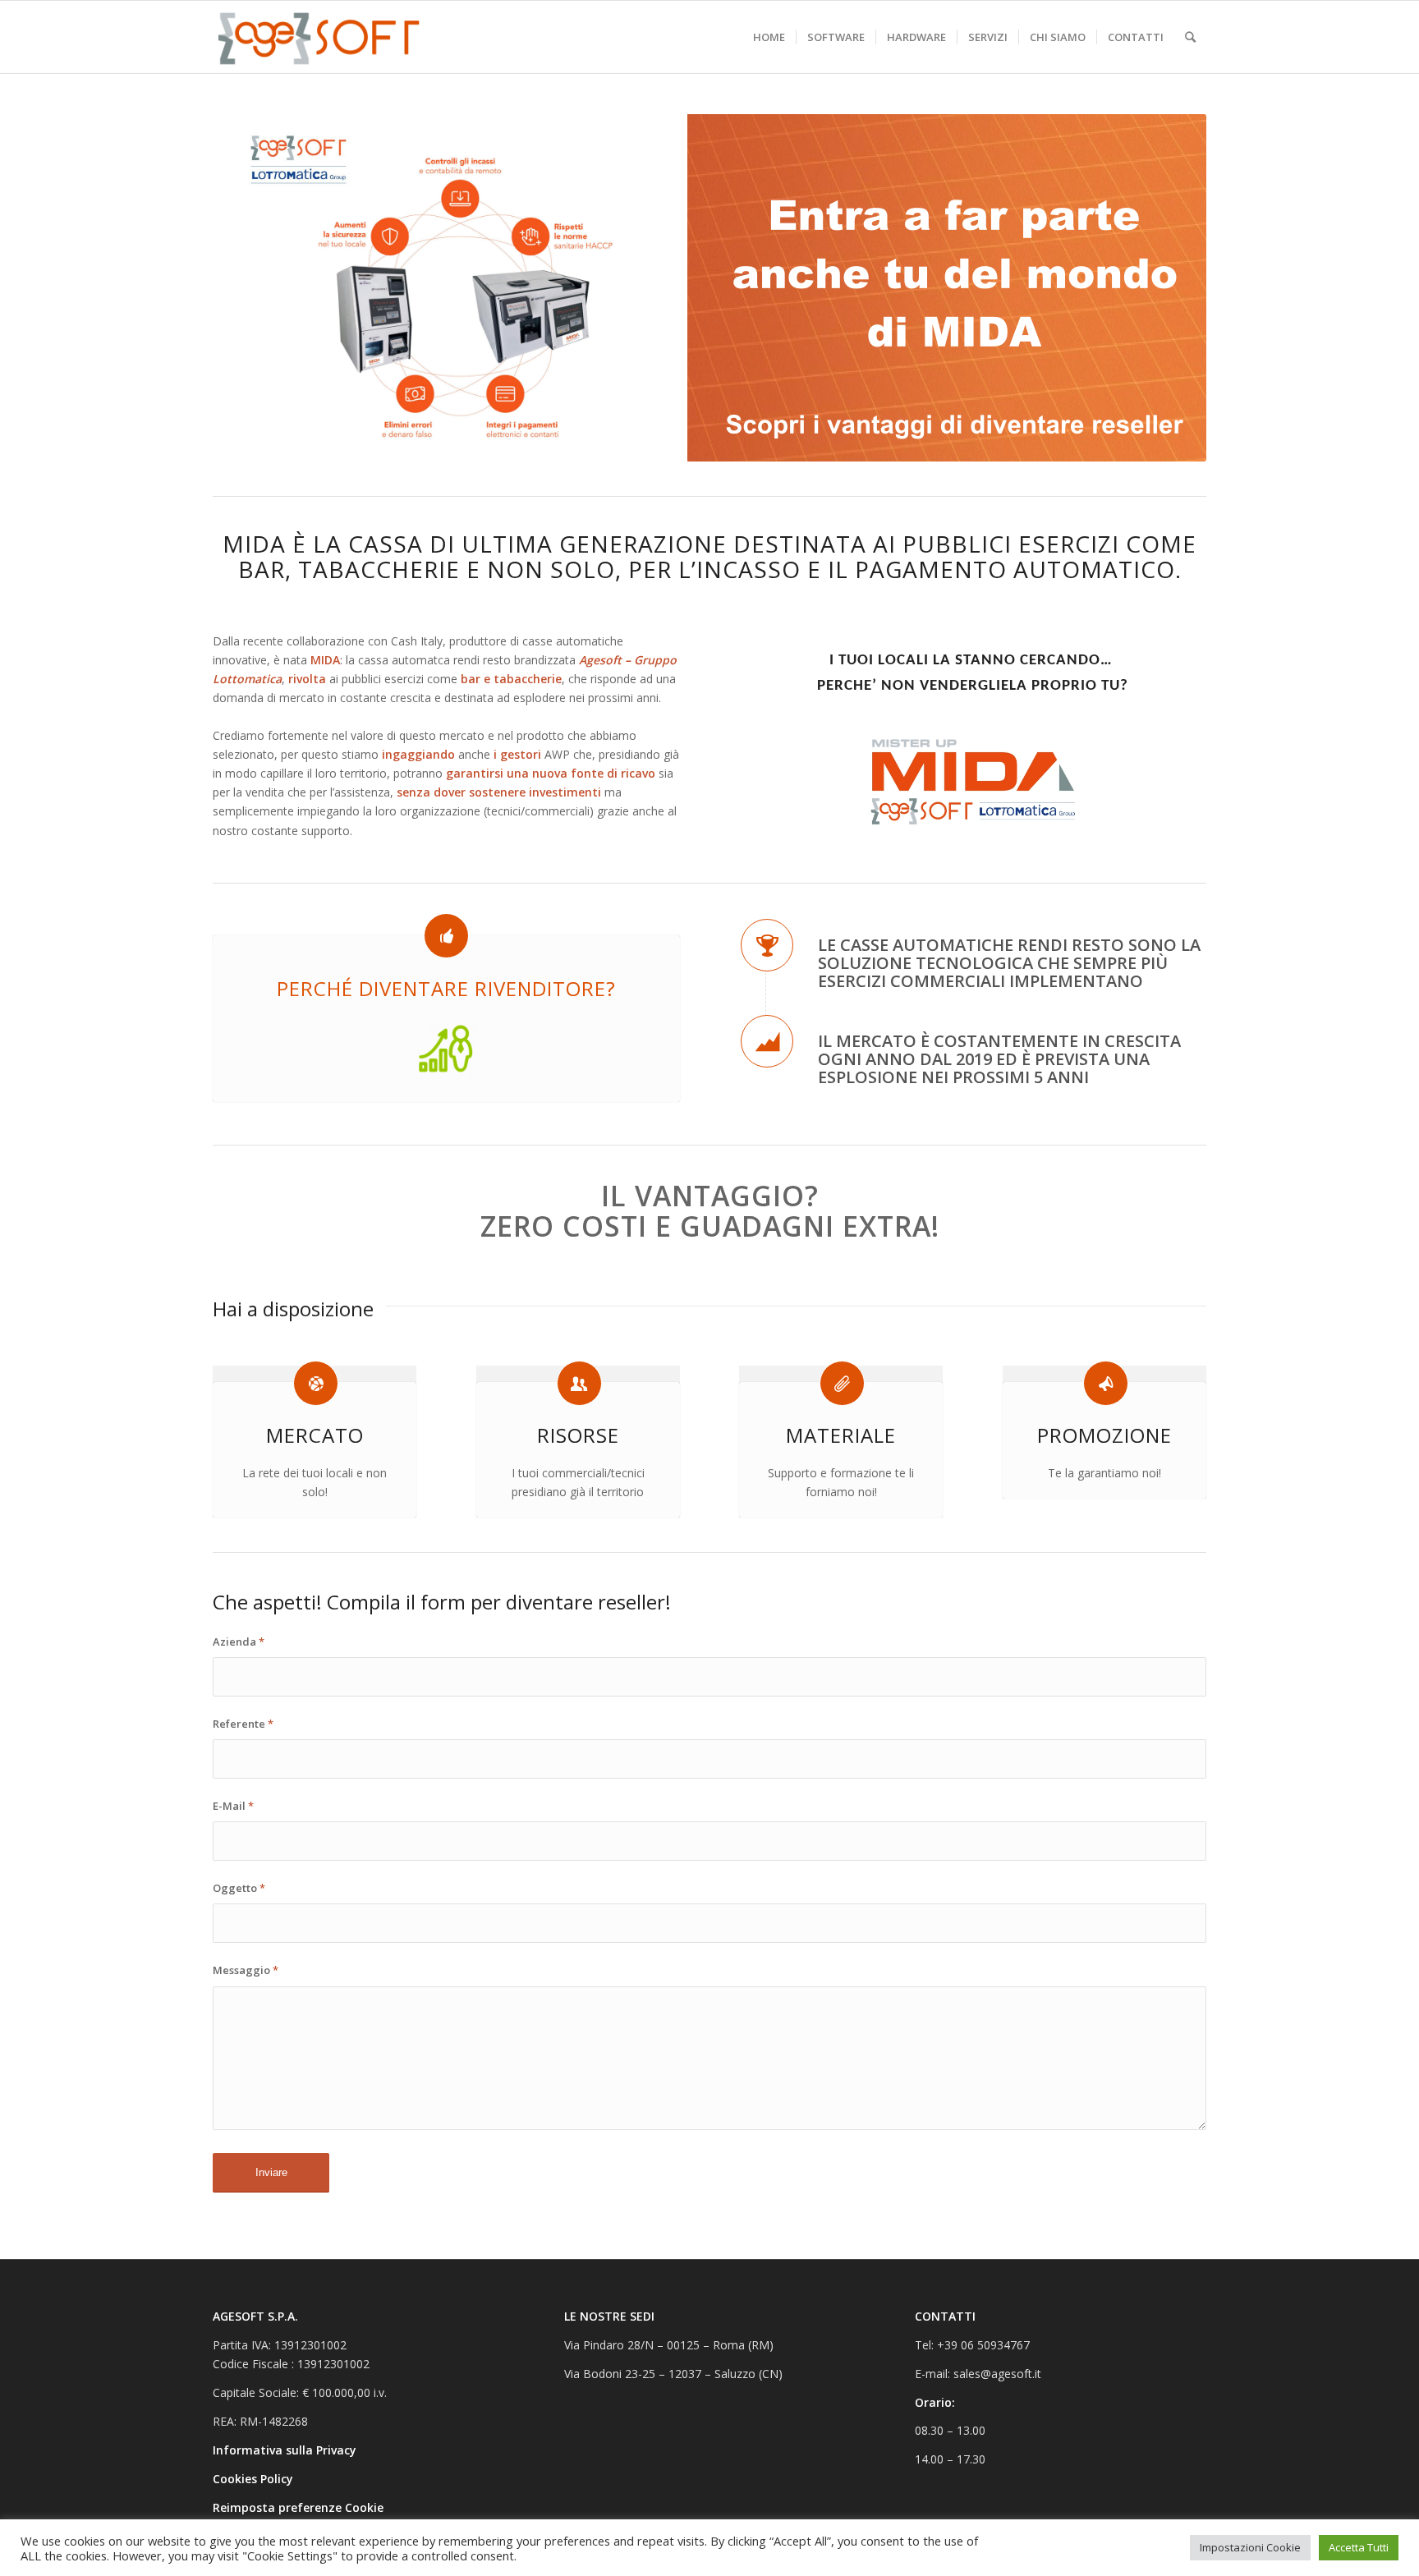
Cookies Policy (255, 2479)
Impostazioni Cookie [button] (1250, 2547)
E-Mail (233, 1806)
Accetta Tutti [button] (1359, 2547)
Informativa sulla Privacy (286, 2450)
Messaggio (246, 1970)
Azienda (239, 1642)
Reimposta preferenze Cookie (298, 2507)
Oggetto (239, 1888)
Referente (243, 1724)
